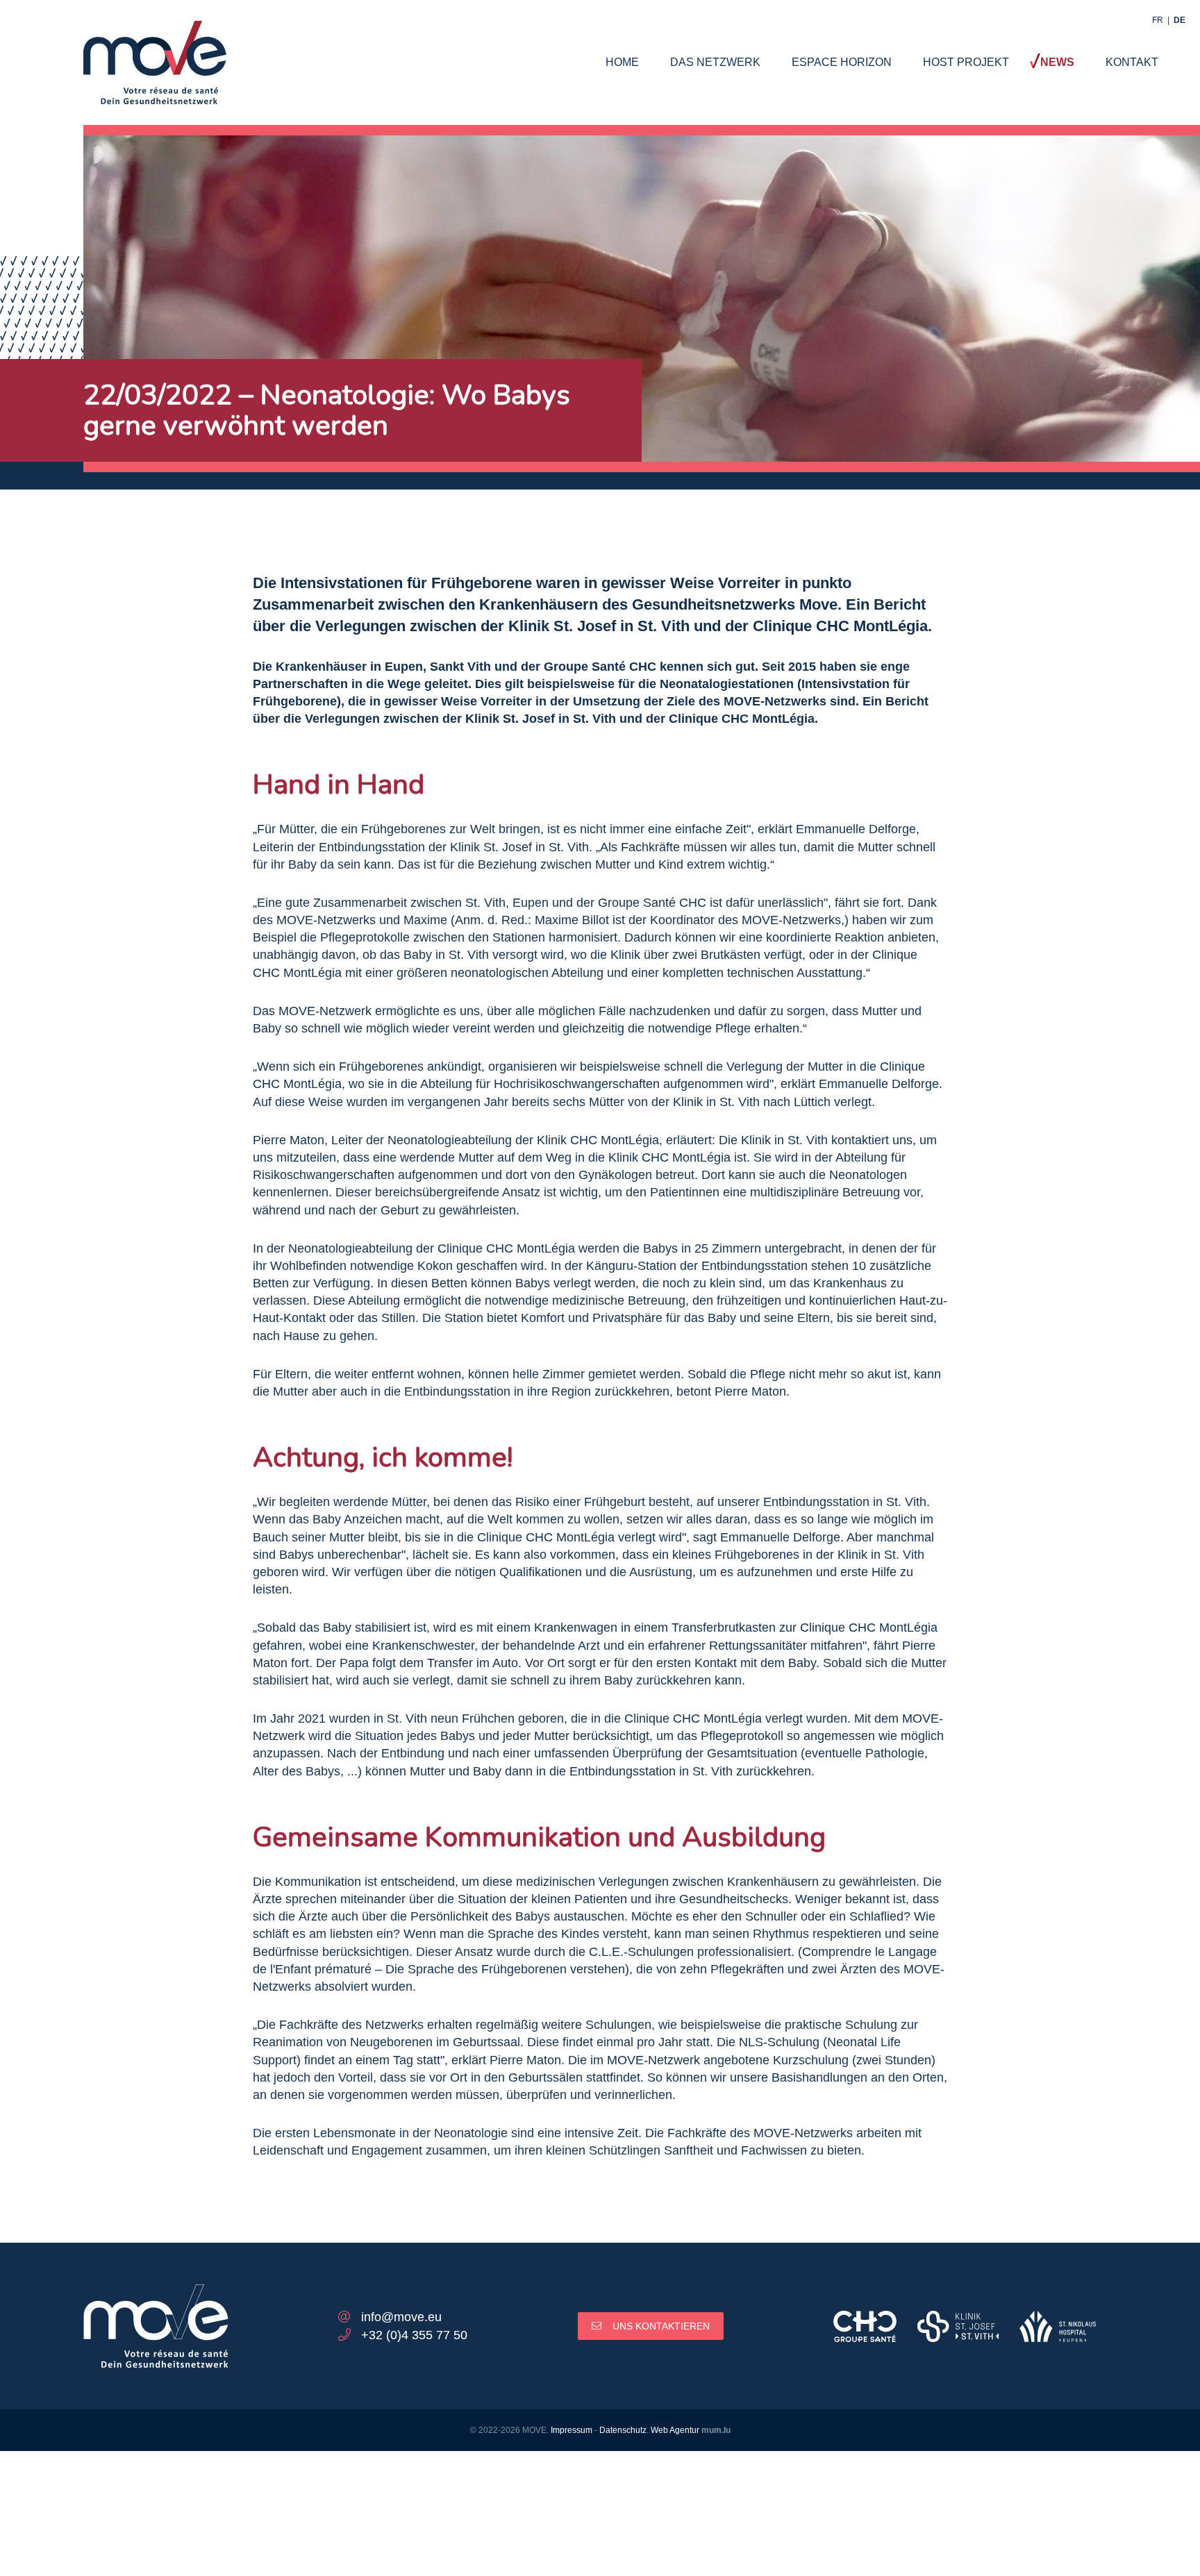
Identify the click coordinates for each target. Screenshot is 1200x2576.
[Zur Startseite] (155, 49)
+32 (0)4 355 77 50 (414, 2335)
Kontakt (1132, 62)
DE (1180, 20)
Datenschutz (623, 2430)
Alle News (610, 480)
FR (1158, 20)
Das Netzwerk (715, 62)
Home (622, 62)
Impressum (572, 2430)
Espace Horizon (842, 62)
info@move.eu (401, 2317)
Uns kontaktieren (661, 2326)
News (1057, 62)
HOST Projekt (966, 62)
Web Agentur (675, 2430)
